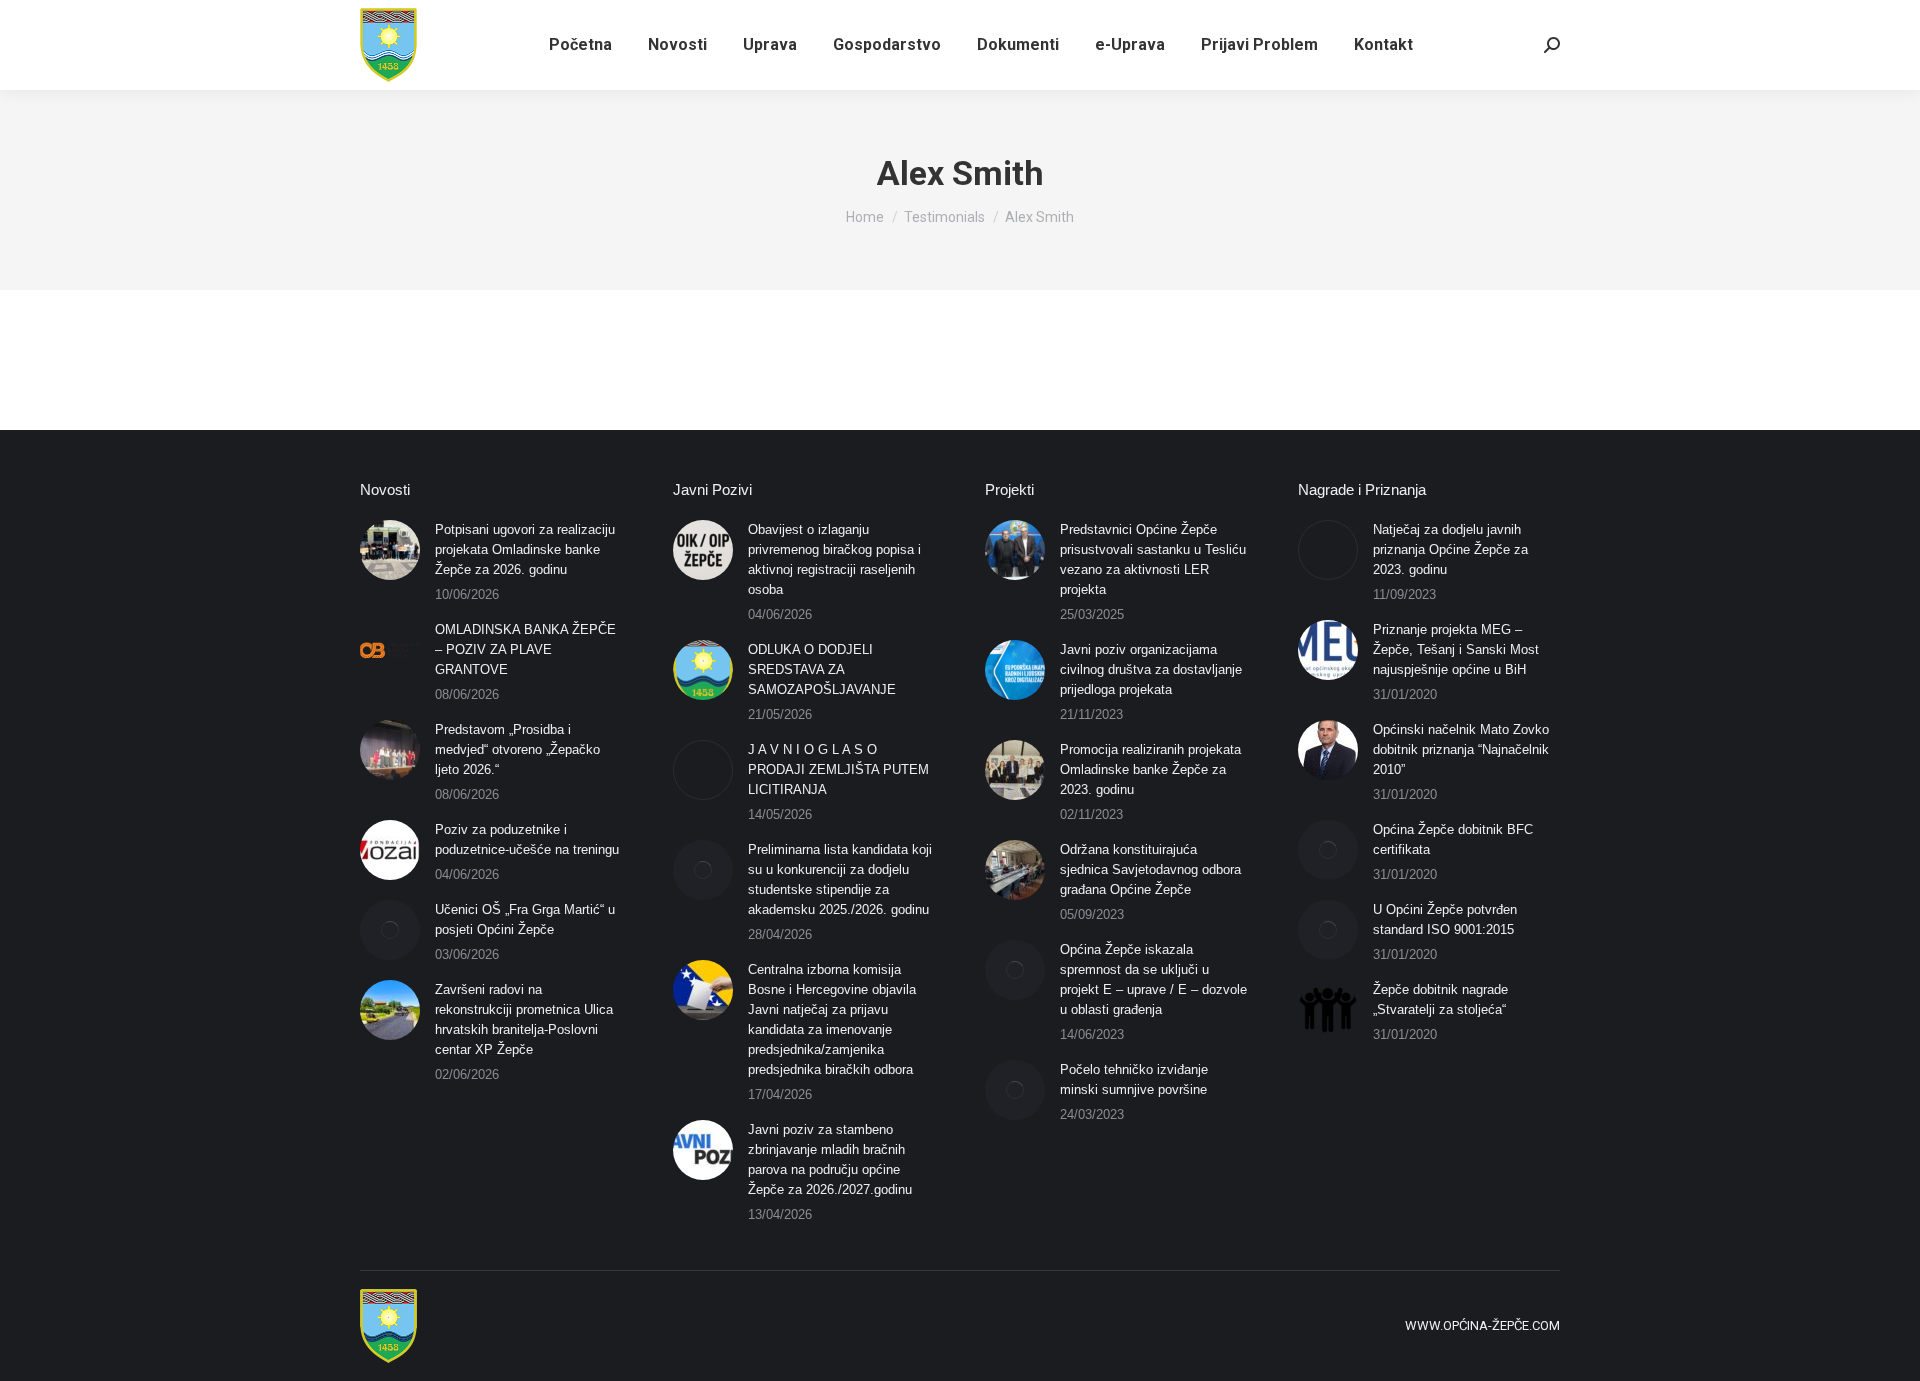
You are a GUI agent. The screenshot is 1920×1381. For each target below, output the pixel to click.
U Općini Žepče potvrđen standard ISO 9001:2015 (1445, 919)
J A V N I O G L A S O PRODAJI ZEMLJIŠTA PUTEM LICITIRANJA (838, 769)
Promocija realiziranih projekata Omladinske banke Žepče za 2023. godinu (1150, 769)
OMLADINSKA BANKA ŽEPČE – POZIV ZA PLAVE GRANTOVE (525, 649)
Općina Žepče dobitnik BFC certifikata (1453, 839)
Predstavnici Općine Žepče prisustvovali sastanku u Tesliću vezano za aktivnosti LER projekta (1153, 559)
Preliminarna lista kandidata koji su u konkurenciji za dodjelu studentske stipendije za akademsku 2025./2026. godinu (840, 879)
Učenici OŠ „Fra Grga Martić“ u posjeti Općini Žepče (525, 919)
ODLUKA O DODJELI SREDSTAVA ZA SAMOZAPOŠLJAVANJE (822, 669)
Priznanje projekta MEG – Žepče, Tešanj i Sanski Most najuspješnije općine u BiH (1456, 649)
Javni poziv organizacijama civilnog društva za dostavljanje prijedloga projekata (1151, 669)
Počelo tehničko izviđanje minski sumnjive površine (1134, 1079)
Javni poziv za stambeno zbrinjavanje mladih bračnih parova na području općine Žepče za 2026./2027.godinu (830, 1159)
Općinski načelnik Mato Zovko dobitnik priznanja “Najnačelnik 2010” (1461, 749)
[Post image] (390, 550)
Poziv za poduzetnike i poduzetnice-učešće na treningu (527, 839)
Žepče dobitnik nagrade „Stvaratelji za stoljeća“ (1440, 999)
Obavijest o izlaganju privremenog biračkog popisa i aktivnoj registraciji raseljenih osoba (834, 559)
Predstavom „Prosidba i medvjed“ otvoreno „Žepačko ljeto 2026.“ (517, 749)
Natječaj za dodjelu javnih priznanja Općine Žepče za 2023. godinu (1450, 549)
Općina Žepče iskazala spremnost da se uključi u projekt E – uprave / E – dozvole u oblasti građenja (1153, 979)
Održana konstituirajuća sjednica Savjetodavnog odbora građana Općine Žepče (1150, 869)
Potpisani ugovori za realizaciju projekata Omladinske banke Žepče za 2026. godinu (525, 549)
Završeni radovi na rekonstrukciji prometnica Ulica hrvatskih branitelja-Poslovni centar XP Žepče (524, 1019)
